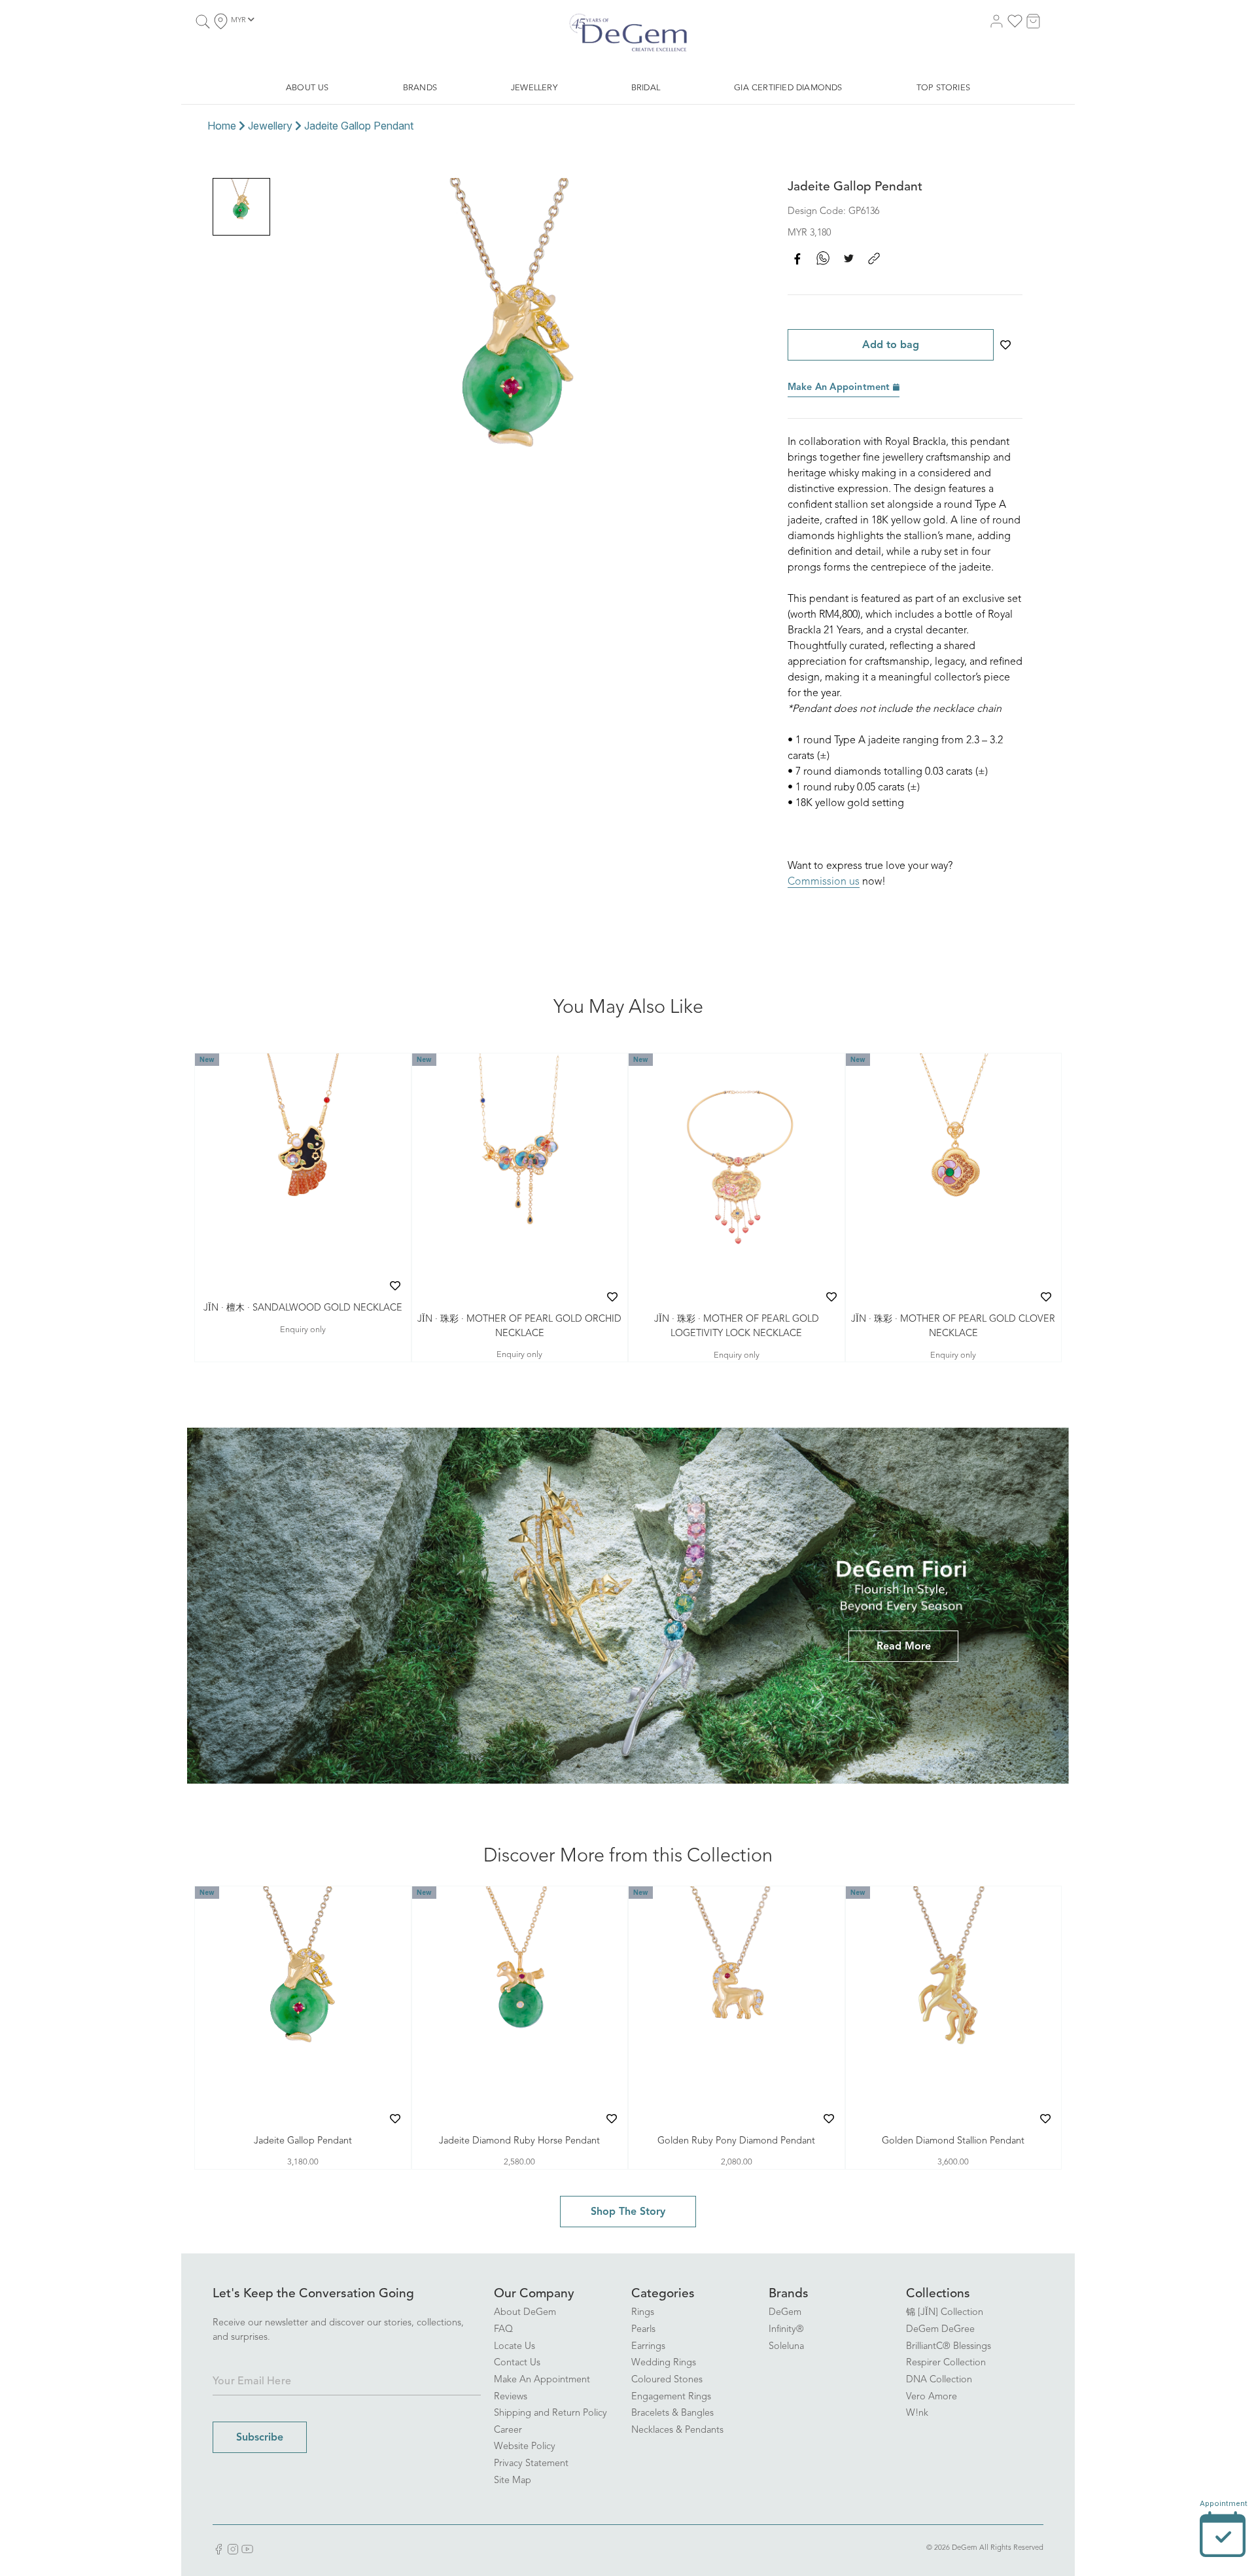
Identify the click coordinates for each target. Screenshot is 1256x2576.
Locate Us (515, 2347)
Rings (643, 2313)
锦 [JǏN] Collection (945, 2313)
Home (222, 126)
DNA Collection (939, 2380)
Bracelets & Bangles (672, 2413)
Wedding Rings (664, 2363)
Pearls (643, 2330)
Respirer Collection (946, 2363)
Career (508, 2430)
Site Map (513, 2481)
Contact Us (517, 2363)
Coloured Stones (667, 2380)
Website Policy (525, 2447)
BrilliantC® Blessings (949, 2347)
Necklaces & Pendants (677, 2430)
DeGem (785, 2313)
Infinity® (786, 2330)
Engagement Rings (671, 2397)
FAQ (503, 2330)
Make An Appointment (840, 388)
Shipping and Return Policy (550, 2413)
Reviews (511, 2397)
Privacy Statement (531, 2464)
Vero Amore (932, 2397)
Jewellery (270, 126)
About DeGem (525, 2313)
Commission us (824, 882)
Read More (904, 1647)
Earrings (648, 2347)
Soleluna (786, 2347)
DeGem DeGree (940, 2330)
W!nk (917, 2413)
